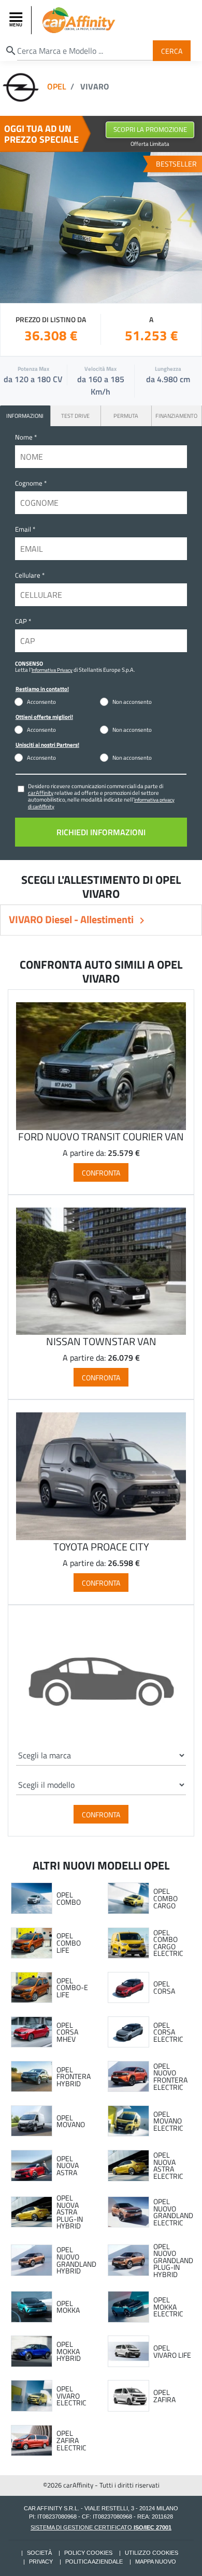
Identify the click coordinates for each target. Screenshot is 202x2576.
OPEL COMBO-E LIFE (72, 1988)
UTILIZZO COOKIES (151, 2553)
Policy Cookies (88, 2553)
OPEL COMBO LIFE (69, 1943)
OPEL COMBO (69, 1898)
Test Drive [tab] (75, 416)
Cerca (172, 50)
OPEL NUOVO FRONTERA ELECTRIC (170, 2076)
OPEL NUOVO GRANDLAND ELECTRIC (173, 2212)
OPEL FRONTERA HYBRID (74, 2077)
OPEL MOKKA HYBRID (69, 2351)
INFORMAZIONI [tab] (25, 416)
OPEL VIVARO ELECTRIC (71, 2396)
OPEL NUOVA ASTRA (68, 2166)
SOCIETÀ (39, 2553)
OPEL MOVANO (71, 2121)
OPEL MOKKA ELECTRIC (168, 2307)
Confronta (101, 1172)
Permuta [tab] (126, 416)
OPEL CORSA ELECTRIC (168, 2032)
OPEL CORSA (164, 1987)
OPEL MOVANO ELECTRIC (168, 2121)
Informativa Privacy (52, 670)
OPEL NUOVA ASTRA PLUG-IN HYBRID (70, 2212)
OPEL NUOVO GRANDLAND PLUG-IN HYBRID (173, 2261)
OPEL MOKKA (68, 2307)
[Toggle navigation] (17, 20)
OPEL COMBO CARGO (165, 1898)
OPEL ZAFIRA (164, 2396)
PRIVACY (41, 2562)
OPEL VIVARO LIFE (172, 2351)
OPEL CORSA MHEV (67, 2032)
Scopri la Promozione (150, 129)
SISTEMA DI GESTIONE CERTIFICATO (101, 2527)
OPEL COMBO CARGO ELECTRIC (168, 1943)
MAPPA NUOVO (156, 2562)
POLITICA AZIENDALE (94, 2562)
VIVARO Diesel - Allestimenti (72, 919)
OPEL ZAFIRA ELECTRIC (71, 2440)
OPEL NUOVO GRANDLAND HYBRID (76, 2260)
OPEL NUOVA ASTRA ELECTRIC (168, 2165)
